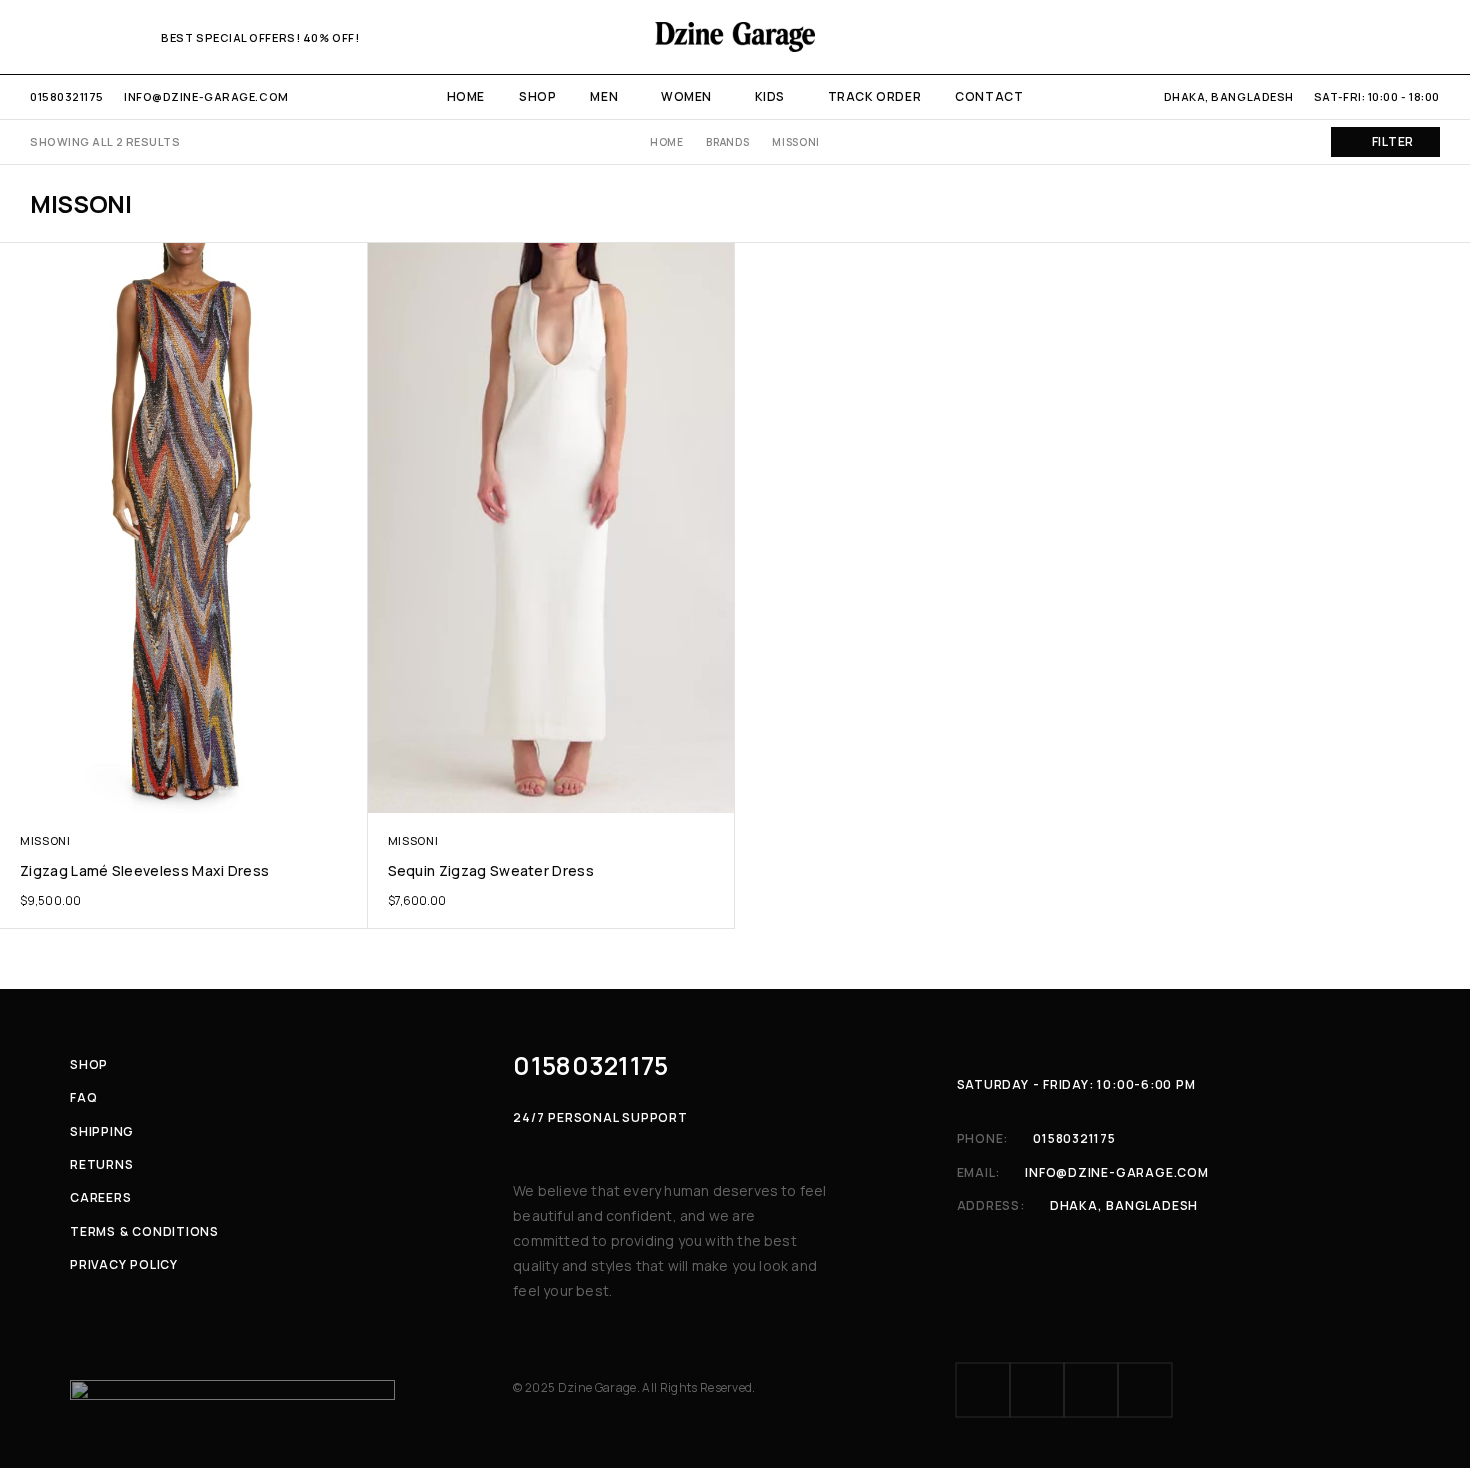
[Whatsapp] (101, 36)
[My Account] (1329, 37)
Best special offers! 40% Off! (260, 37)
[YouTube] (135, 36)
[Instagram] (69, 36)
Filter (1393, 141)
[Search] (1364, 37)
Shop (537, 96)
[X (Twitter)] (1091, 1390)
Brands (727, 142)
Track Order (875, 96)
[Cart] (1432, 37)
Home (466, 96)
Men (604, 96)
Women (686, 96)
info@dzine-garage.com (206, 96)
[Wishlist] (1398, 37)
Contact (989, 96)
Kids (770, 96)
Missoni (45, 840)
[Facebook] (36, 36)
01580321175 (67, 96)
